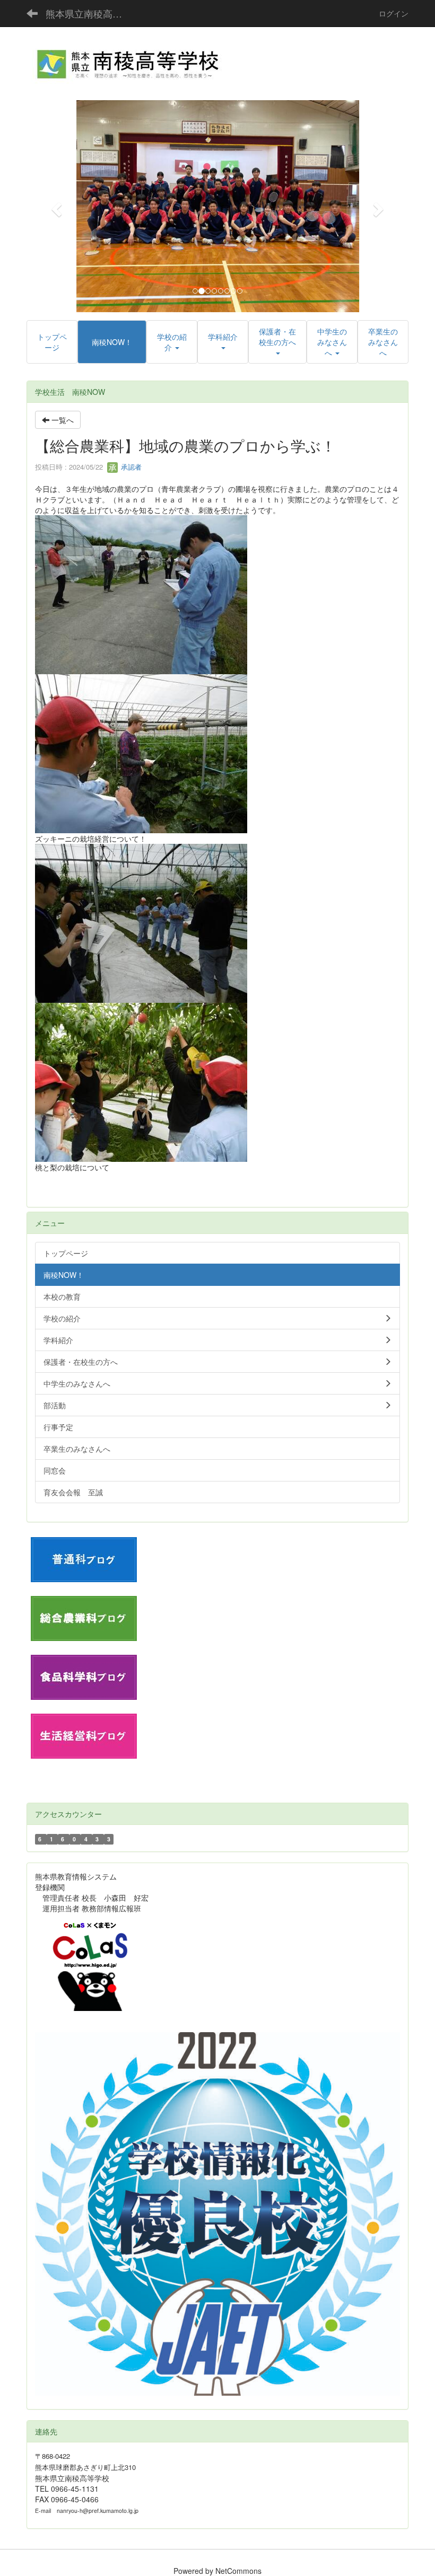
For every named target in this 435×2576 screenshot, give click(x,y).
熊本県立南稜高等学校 (90, 13)
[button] (55, 206)
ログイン (394, 13)
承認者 (130, 467)
